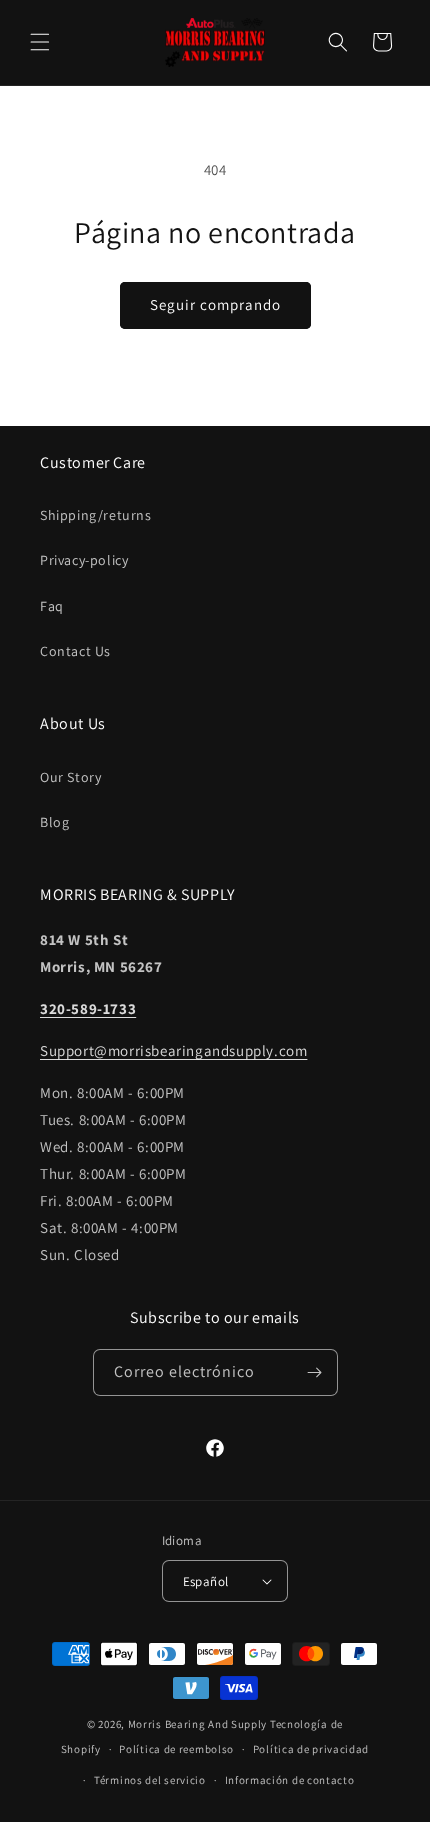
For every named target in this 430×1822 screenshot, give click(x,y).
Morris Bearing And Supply (198, 1724)
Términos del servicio (150, 1780)
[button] (40, 42)
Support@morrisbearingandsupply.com (173, 1050)
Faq (52, 606)
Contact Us (75, 651)
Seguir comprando (215, 304)
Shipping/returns (96, 515)
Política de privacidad (311, 1749)
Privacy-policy (84, 560)
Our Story (70, 777)
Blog (54, 822)
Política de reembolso (176, 1749)
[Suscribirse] (315, 1372)
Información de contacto (290, 1780)
